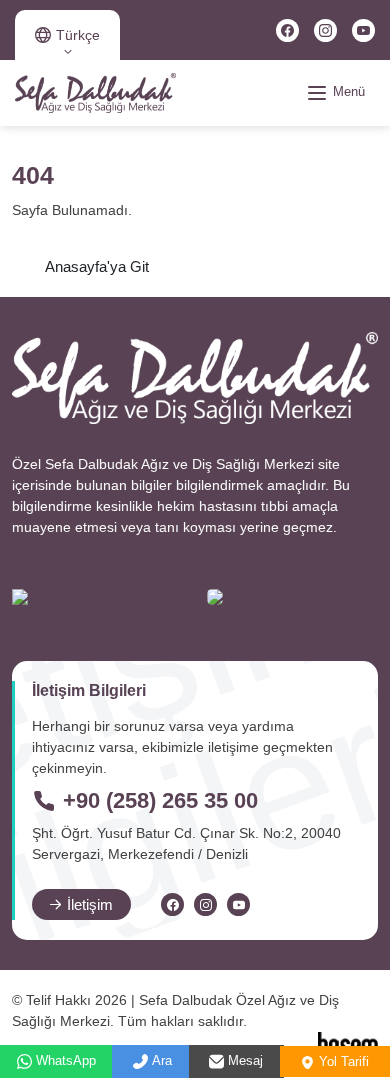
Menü (347, 91)
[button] (67, 35)
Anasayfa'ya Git (97, 266)
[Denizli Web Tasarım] (348, 1044)
